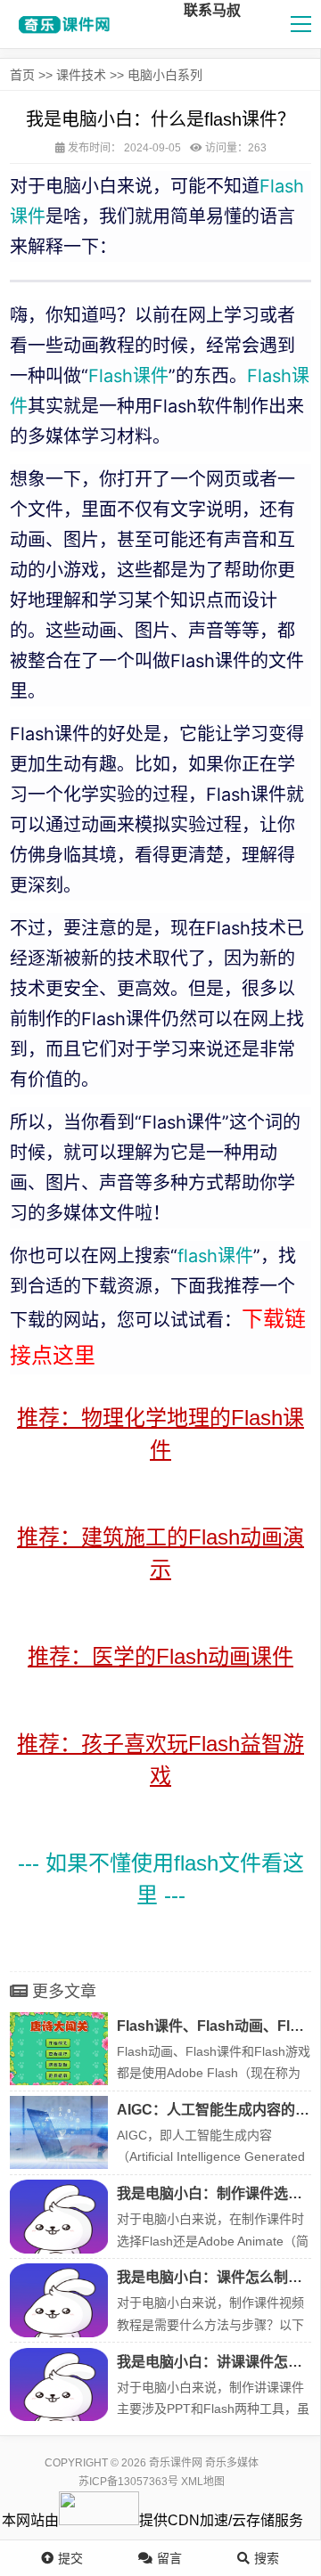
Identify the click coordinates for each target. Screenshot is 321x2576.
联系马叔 (212, 10)
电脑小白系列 (165, 75)
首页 (22, 75)
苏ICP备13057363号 (128, 2482)
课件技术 (81, 75)
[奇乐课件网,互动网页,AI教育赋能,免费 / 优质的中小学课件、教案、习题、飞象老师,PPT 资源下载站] (62, 24)
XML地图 (203, 2482)
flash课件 (215, 1256)
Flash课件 (128, 376)
